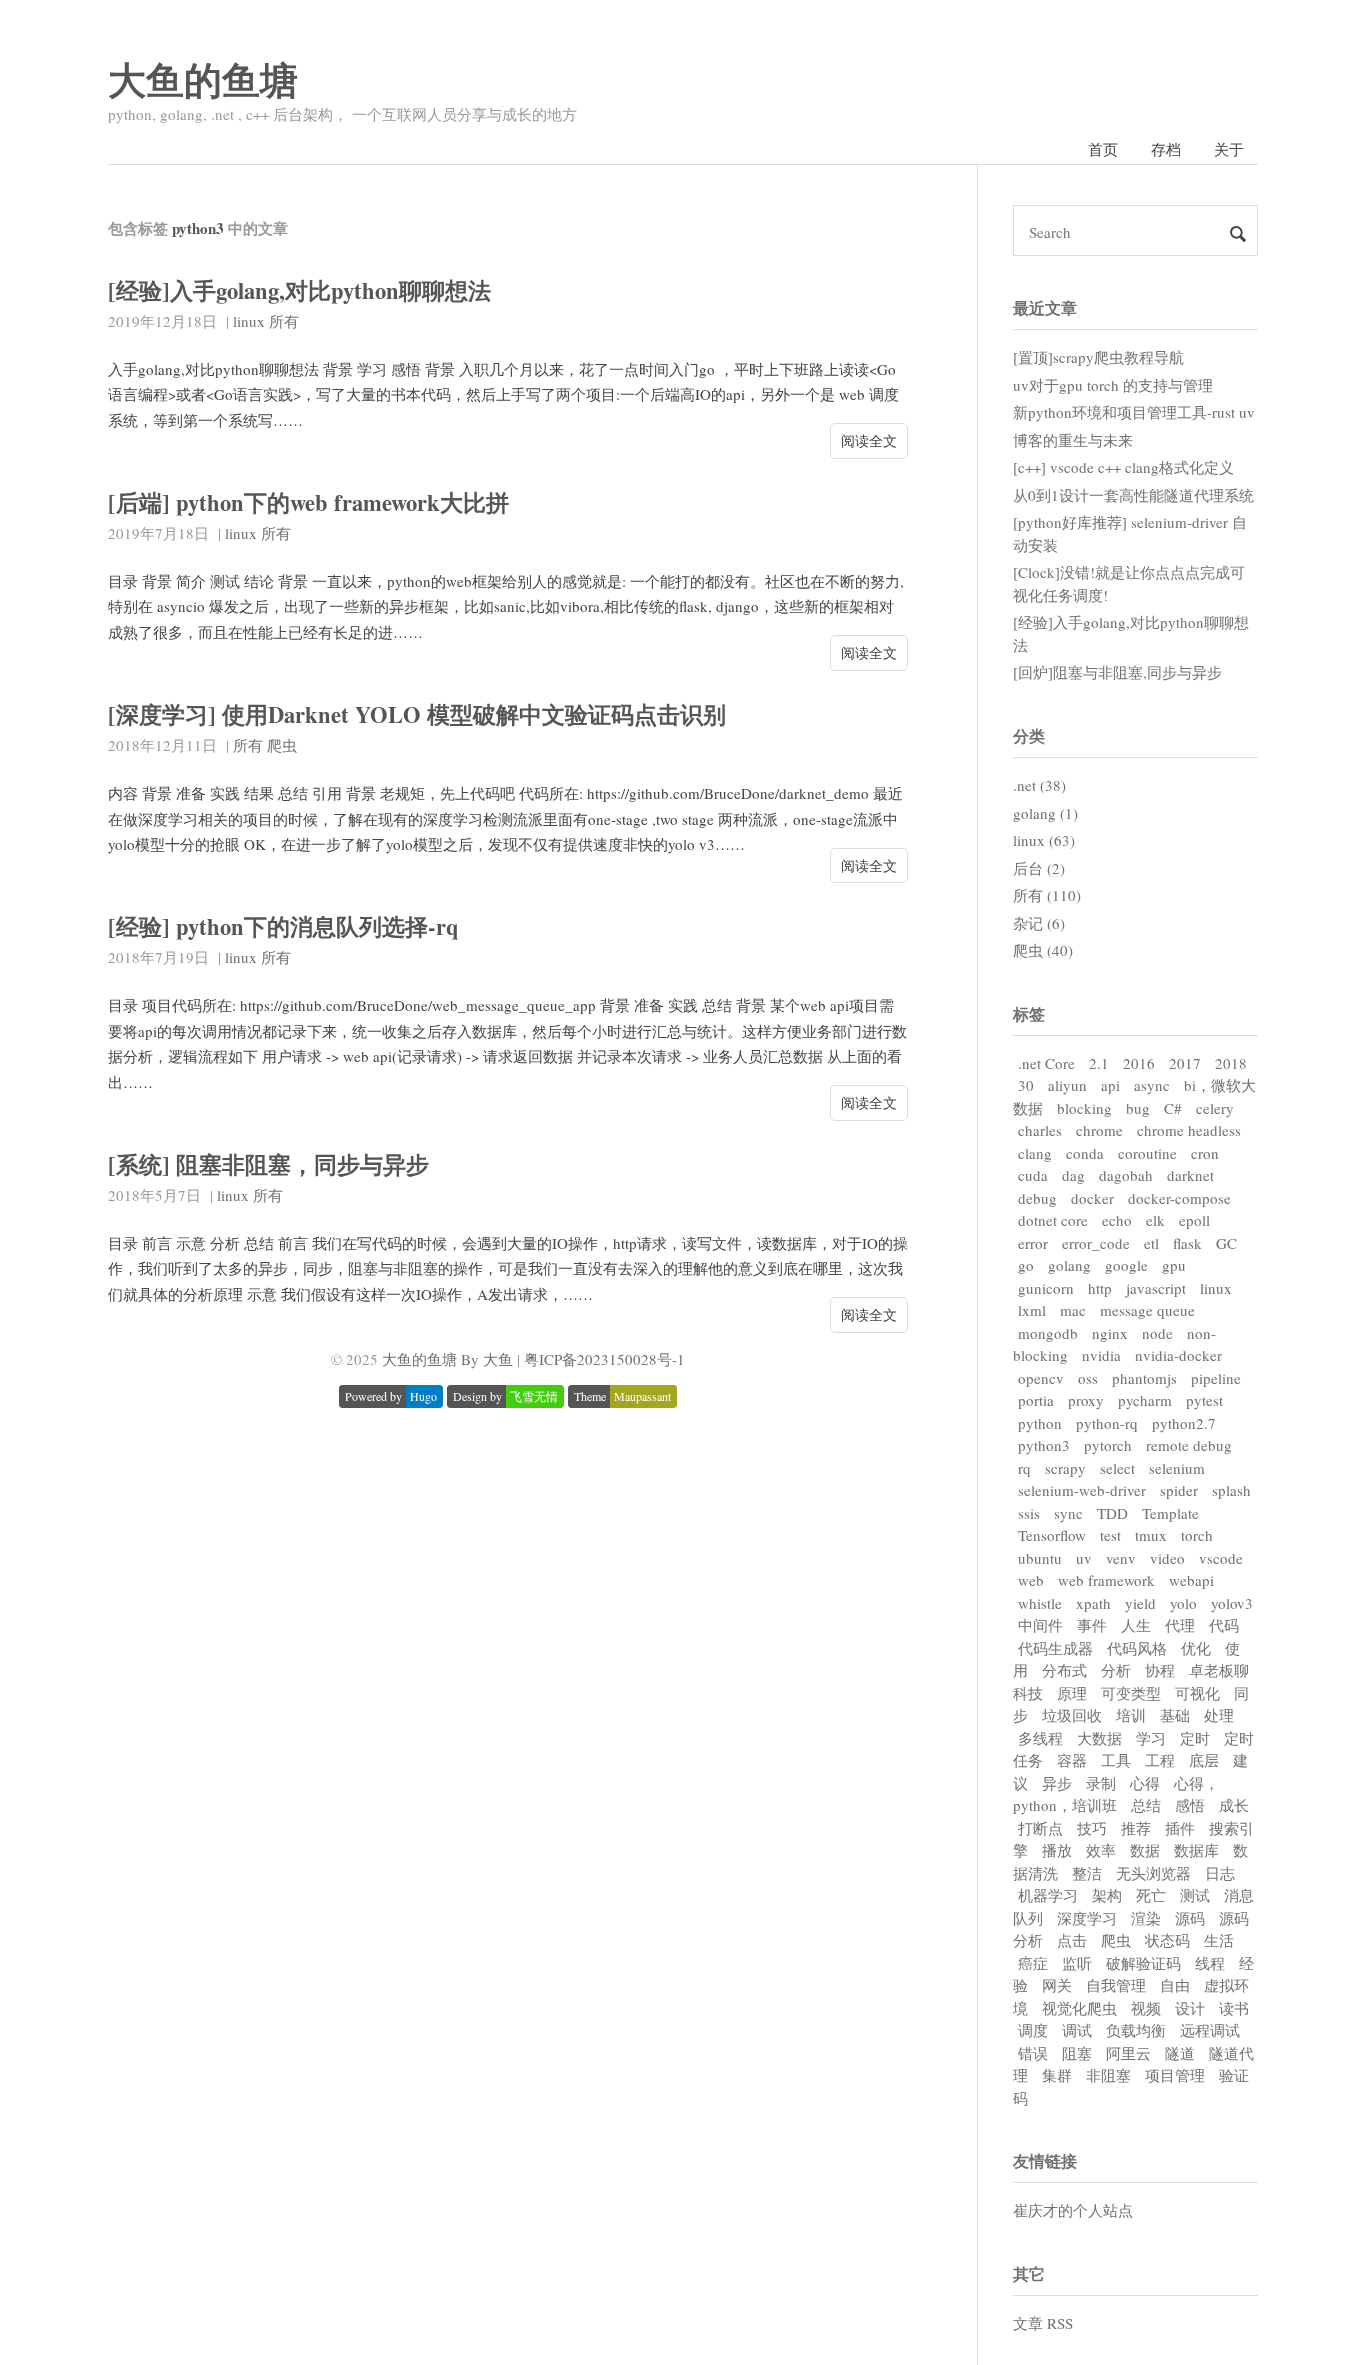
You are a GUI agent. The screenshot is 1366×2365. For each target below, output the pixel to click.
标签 (1029, 1013)
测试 (1195, 1895)
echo (1117, 1220)
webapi (1191, 1580)
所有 (284, 321)
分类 (1029, 735)
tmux (1151, 1535)
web (1031, 1580)
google (1126, 1265)
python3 (1044, 1445)
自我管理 (1116, 1985)
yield (1140, 1603)
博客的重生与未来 (1073, 440)
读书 (1234, 2008)
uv (1084, 1558)
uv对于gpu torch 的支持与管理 (1113, 385)
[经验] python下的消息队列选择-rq (283, 926)
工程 (1160, 1760)
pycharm (1145, 1400)
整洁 (1087, 1873)
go (1026, 1265)
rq (1024, 1468)
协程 (1160, 1670)
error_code (1096, 1243)
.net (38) (1039, 785)
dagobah (1126, 1175)
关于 (1229, 149)
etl (1151, 1243)
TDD (1112, 1513)
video (1167, 1558)
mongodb (1048, 1333)
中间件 (1040, 1625)
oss (1088, 1378)
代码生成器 (1055, 1648)
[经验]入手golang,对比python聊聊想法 (299, 290)
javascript (1156, 1288)
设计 (1190, 2008)
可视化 (1197, 1693)
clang (1035, 1153)
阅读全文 (869, 440)
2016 (1139, 1063)
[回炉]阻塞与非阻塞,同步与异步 (1117, 672)
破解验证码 (1143, 1963)
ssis (1029, 1513)
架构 (1107, 1895)
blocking (1084, 1108)
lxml (1032, 1310)
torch (1197, 1535)
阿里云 (1128, 2053)
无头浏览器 (1153, 1873)
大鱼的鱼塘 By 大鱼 (447, 1359)
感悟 (1190, 1805)
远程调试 (1210, 2030)
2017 (1185, 1063)
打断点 (1040, 1828)
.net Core (1046, 1063)
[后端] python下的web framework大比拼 (308, 502)
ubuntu (1040, 1558)
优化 (1196, 1648)
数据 (1145, 1850)
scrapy (1065, 1468)
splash (1231, 1490)
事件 (1092, 1625)
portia (1036, 1400)
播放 (1057, 1850)
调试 (1077, 2030)
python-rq (1107, 1423)
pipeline (1216, 1378)
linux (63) (1044, 840)
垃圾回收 (1072, 1715)
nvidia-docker (1178, 1355)
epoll (1194, 1220)
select (1117, 1468)
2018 (1231, 1063)
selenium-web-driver (1082, 1490)
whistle (1040, 1603)
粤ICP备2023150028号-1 (604, 1359)
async (1152, 1085)
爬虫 (282, 745)
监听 (1077, 1963)
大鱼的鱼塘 (203, 79)
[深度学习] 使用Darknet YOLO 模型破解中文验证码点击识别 (417, 714)
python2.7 (1184, 1423)
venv (1121, 1558)
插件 (1180, 1828)
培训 (1131, 1715)
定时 (1195, 1738)
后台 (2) (1039, 868)
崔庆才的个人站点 (1073, 2210)
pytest (1204, 1400)
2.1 (1099, 1063)
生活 (1219, 1940)
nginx (1110, 1333)
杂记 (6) (1039, 923)
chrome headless (1189, 1130)
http (1100, 1288)
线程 (1210, 1963)
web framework (1106, 1580)
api (1110, 1085)
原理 (1072, 1693)
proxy (1086, 1400)
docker (1092, 1198)
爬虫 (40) (1043, 950)
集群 (1057, 2075)
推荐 (1136, 1828)
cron (1205, 1153)
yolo (1183, 1603)
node (1157, 1333)
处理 (1219, 1715)
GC (1226, 1243)
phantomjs (1144, 1378)
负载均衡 (1136, 2030)
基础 (1175, 1715)
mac (1073, 1310)
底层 (1204, 1760)
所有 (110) (1047, 895)
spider (1179, 1490)
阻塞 (1077, 2053)
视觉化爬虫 (1079, 2008)
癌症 (1033, 1963)
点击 (1072, 1940)
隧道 (1180, 2053)
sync (1068, 1513)
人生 (1136, 1625)
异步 (1057, 1783)
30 (1026, 1085)
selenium (1177, 1468)
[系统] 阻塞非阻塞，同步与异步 (268, 1164)
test (1110, 1535)
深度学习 (1087, 1918)
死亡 (1151, 1895)
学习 (1151, 1738)
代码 (1224, 1625)
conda (1085, 1153)
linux (249, 321)
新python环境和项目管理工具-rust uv (1134, 412)
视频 (1146, 2008)
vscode (1221, 1558)
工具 (1116, 1760)
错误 (1033, 2053)
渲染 (1146, 1918)
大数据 (1099, 1738)
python (1040, 1423)
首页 (1103, 149)
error (1033, 1243)
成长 (1234, 1805)
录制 (1101, 1783)
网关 (1057, 1985)
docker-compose (1179, 1198)
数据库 (1196, 1850)
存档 (1166, 149)
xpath (1093, 1603)
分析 (1116, 1670)
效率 (1101, 1850)
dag (1073, 1175)
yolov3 (1232, 1603)
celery (1215, 1108)
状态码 (1167, 1940)
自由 (1175, 1985)
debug (1037, 1198)
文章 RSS (1043, 2323)
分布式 (1064, 1670)
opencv (1041, 1378)
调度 (1033, 2030)
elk (1155, 1220)
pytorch (1108, 1445)
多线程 (1040, 1738)
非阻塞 (1108, 2075)
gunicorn (1046, 1288)
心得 (1145, 1783)
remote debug (1189, 1445)
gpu (1174, 1265)
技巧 (1092, 1828)
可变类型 (1131, 1693)
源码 (1190, 1918)
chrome (1099, 1130)
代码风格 (1137, 1648)
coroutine (1147, 1153)
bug (1138, 1108)
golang (1069, 1265)
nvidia (1101, 1355)
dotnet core (1053, 1220)
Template (1170, 1513)
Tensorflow (1052, 1535)
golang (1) (1045, 813)
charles (1040, 1130)
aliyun (1067, 1085)
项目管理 (1175, 2075)
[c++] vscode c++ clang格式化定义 (1123, 467)
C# (1173, 1108)
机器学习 (1048, 1895)
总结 (1146, 1805)
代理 (1180, 1625)
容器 (1072, 1760)
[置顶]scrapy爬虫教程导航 (1098, 357)
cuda (1033, 1175)
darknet (1190, 1175)
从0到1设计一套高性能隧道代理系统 (1133, 495)
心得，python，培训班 (1116, 1794)
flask (1187, 1243)
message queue (1147, 1310)
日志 (1220, 1873)
